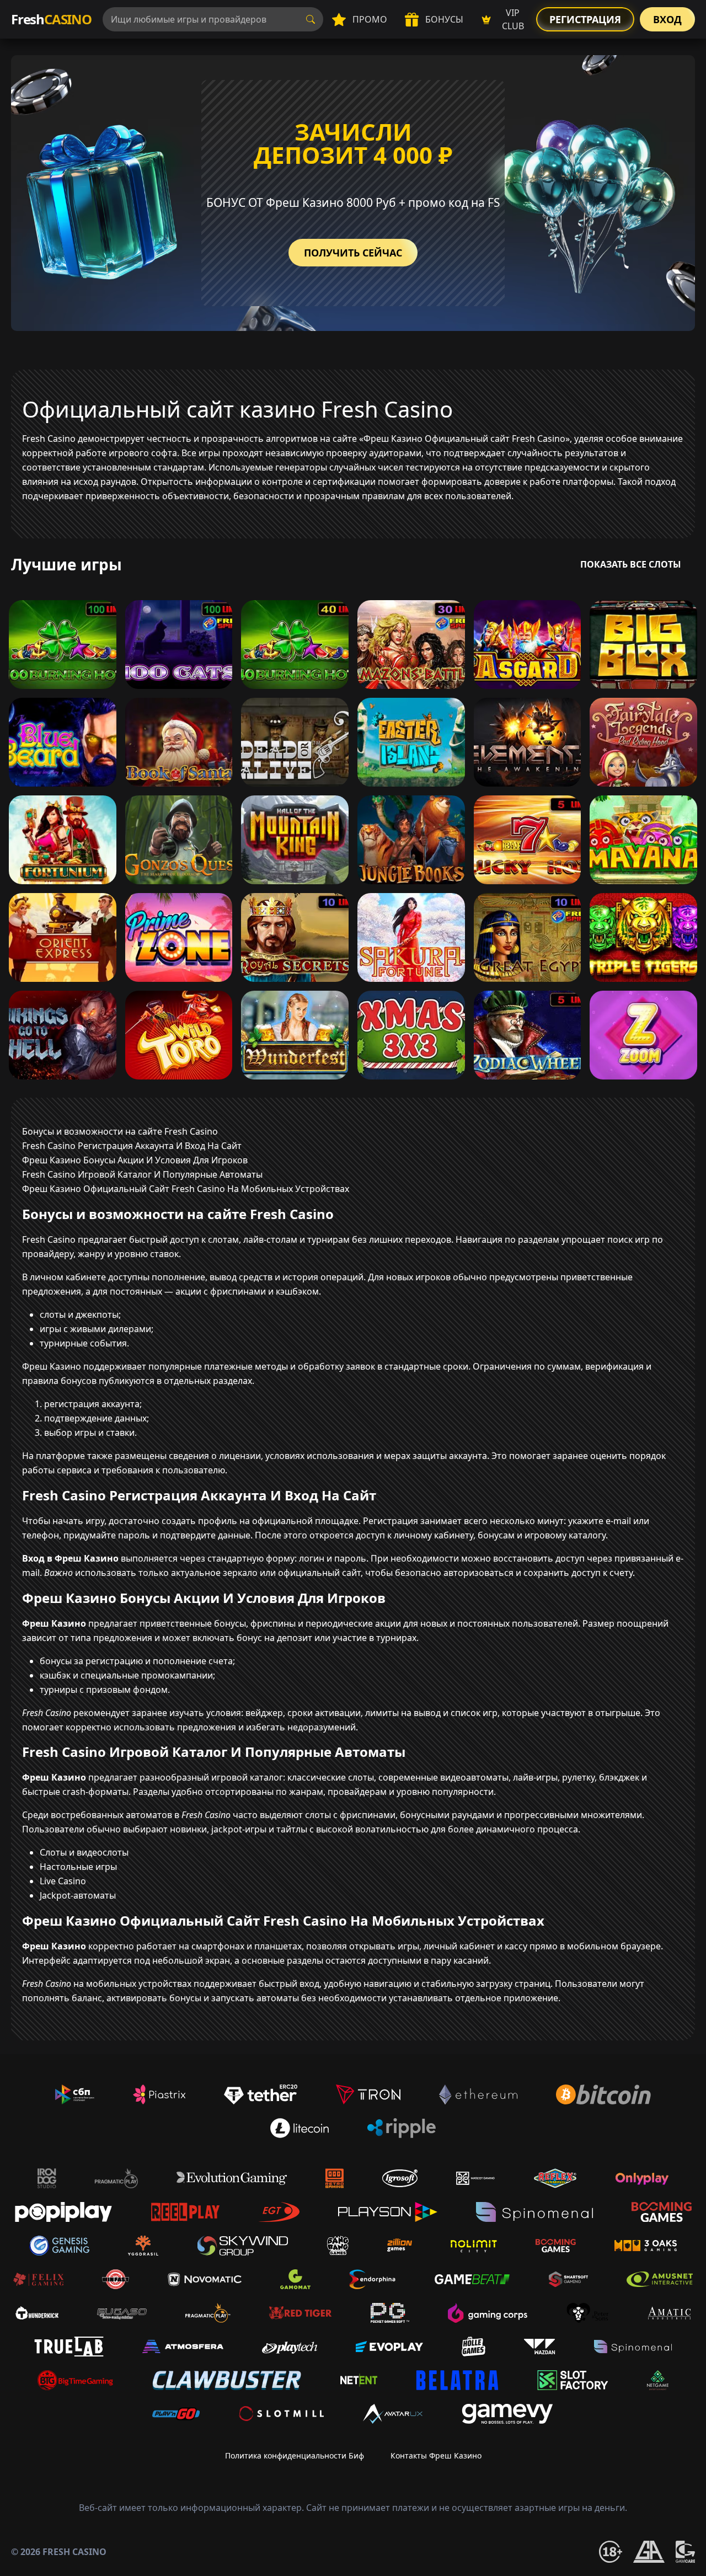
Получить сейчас (353, 253)
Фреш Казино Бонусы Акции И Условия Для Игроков (135, 1160)
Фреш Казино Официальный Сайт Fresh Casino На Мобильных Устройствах (186, 1189)
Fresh (51, 19)
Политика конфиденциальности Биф (295, 2455)
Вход (667, 19)
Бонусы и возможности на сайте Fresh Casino (120, 1131)
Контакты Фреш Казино (436, 2455)
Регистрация (585, 19)
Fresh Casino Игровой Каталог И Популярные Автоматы (142, 1174)
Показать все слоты (631, 564)
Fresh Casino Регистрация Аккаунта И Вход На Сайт (132, 1146)
